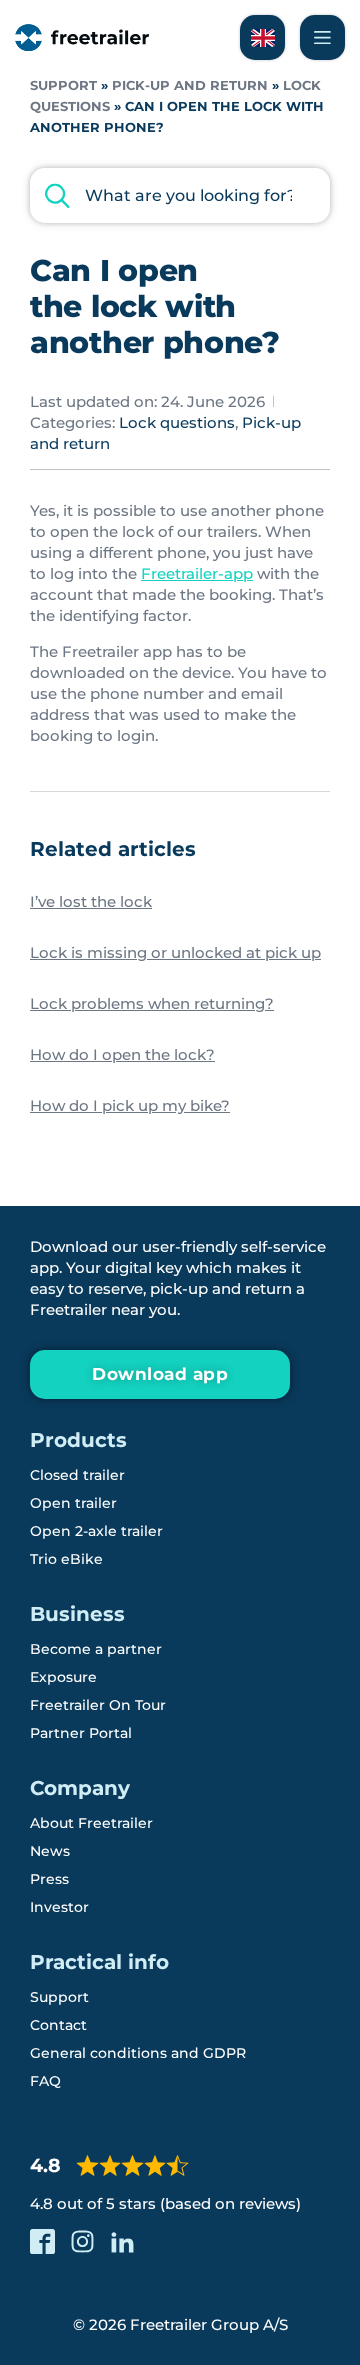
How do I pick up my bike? (130, 1105)
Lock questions (177, 422)
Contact (58, 2025)
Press (49, 1879)
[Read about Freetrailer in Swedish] (262, 37)
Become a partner (96, 1649)
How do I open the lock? (122, 1054)
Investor (59, 1907)
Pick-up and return (190, 85)
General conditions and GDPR (138, 2053)
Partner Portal (81, 1733)
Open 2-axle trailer (96, 1531)
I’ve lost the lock (91, 901)
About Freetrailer (91, 1823)
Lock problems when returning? (152, 1003)
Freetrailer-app (197, 573)
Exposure (63, 1677)
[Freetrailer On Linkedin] (122, 2241)
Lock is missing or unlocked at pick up (175, 952)
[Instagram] (82, 2241)
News (50, 1851)
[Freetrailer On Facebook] (42, 2241)
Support (63, 85)
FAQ (45, 2081)
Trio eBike (66, 1559)
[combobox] (180, 195)
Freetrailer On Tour (98, 1705)
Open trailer (73, 1503)
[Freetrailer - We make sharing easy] (82, 37)
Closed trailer (77, 1475)
